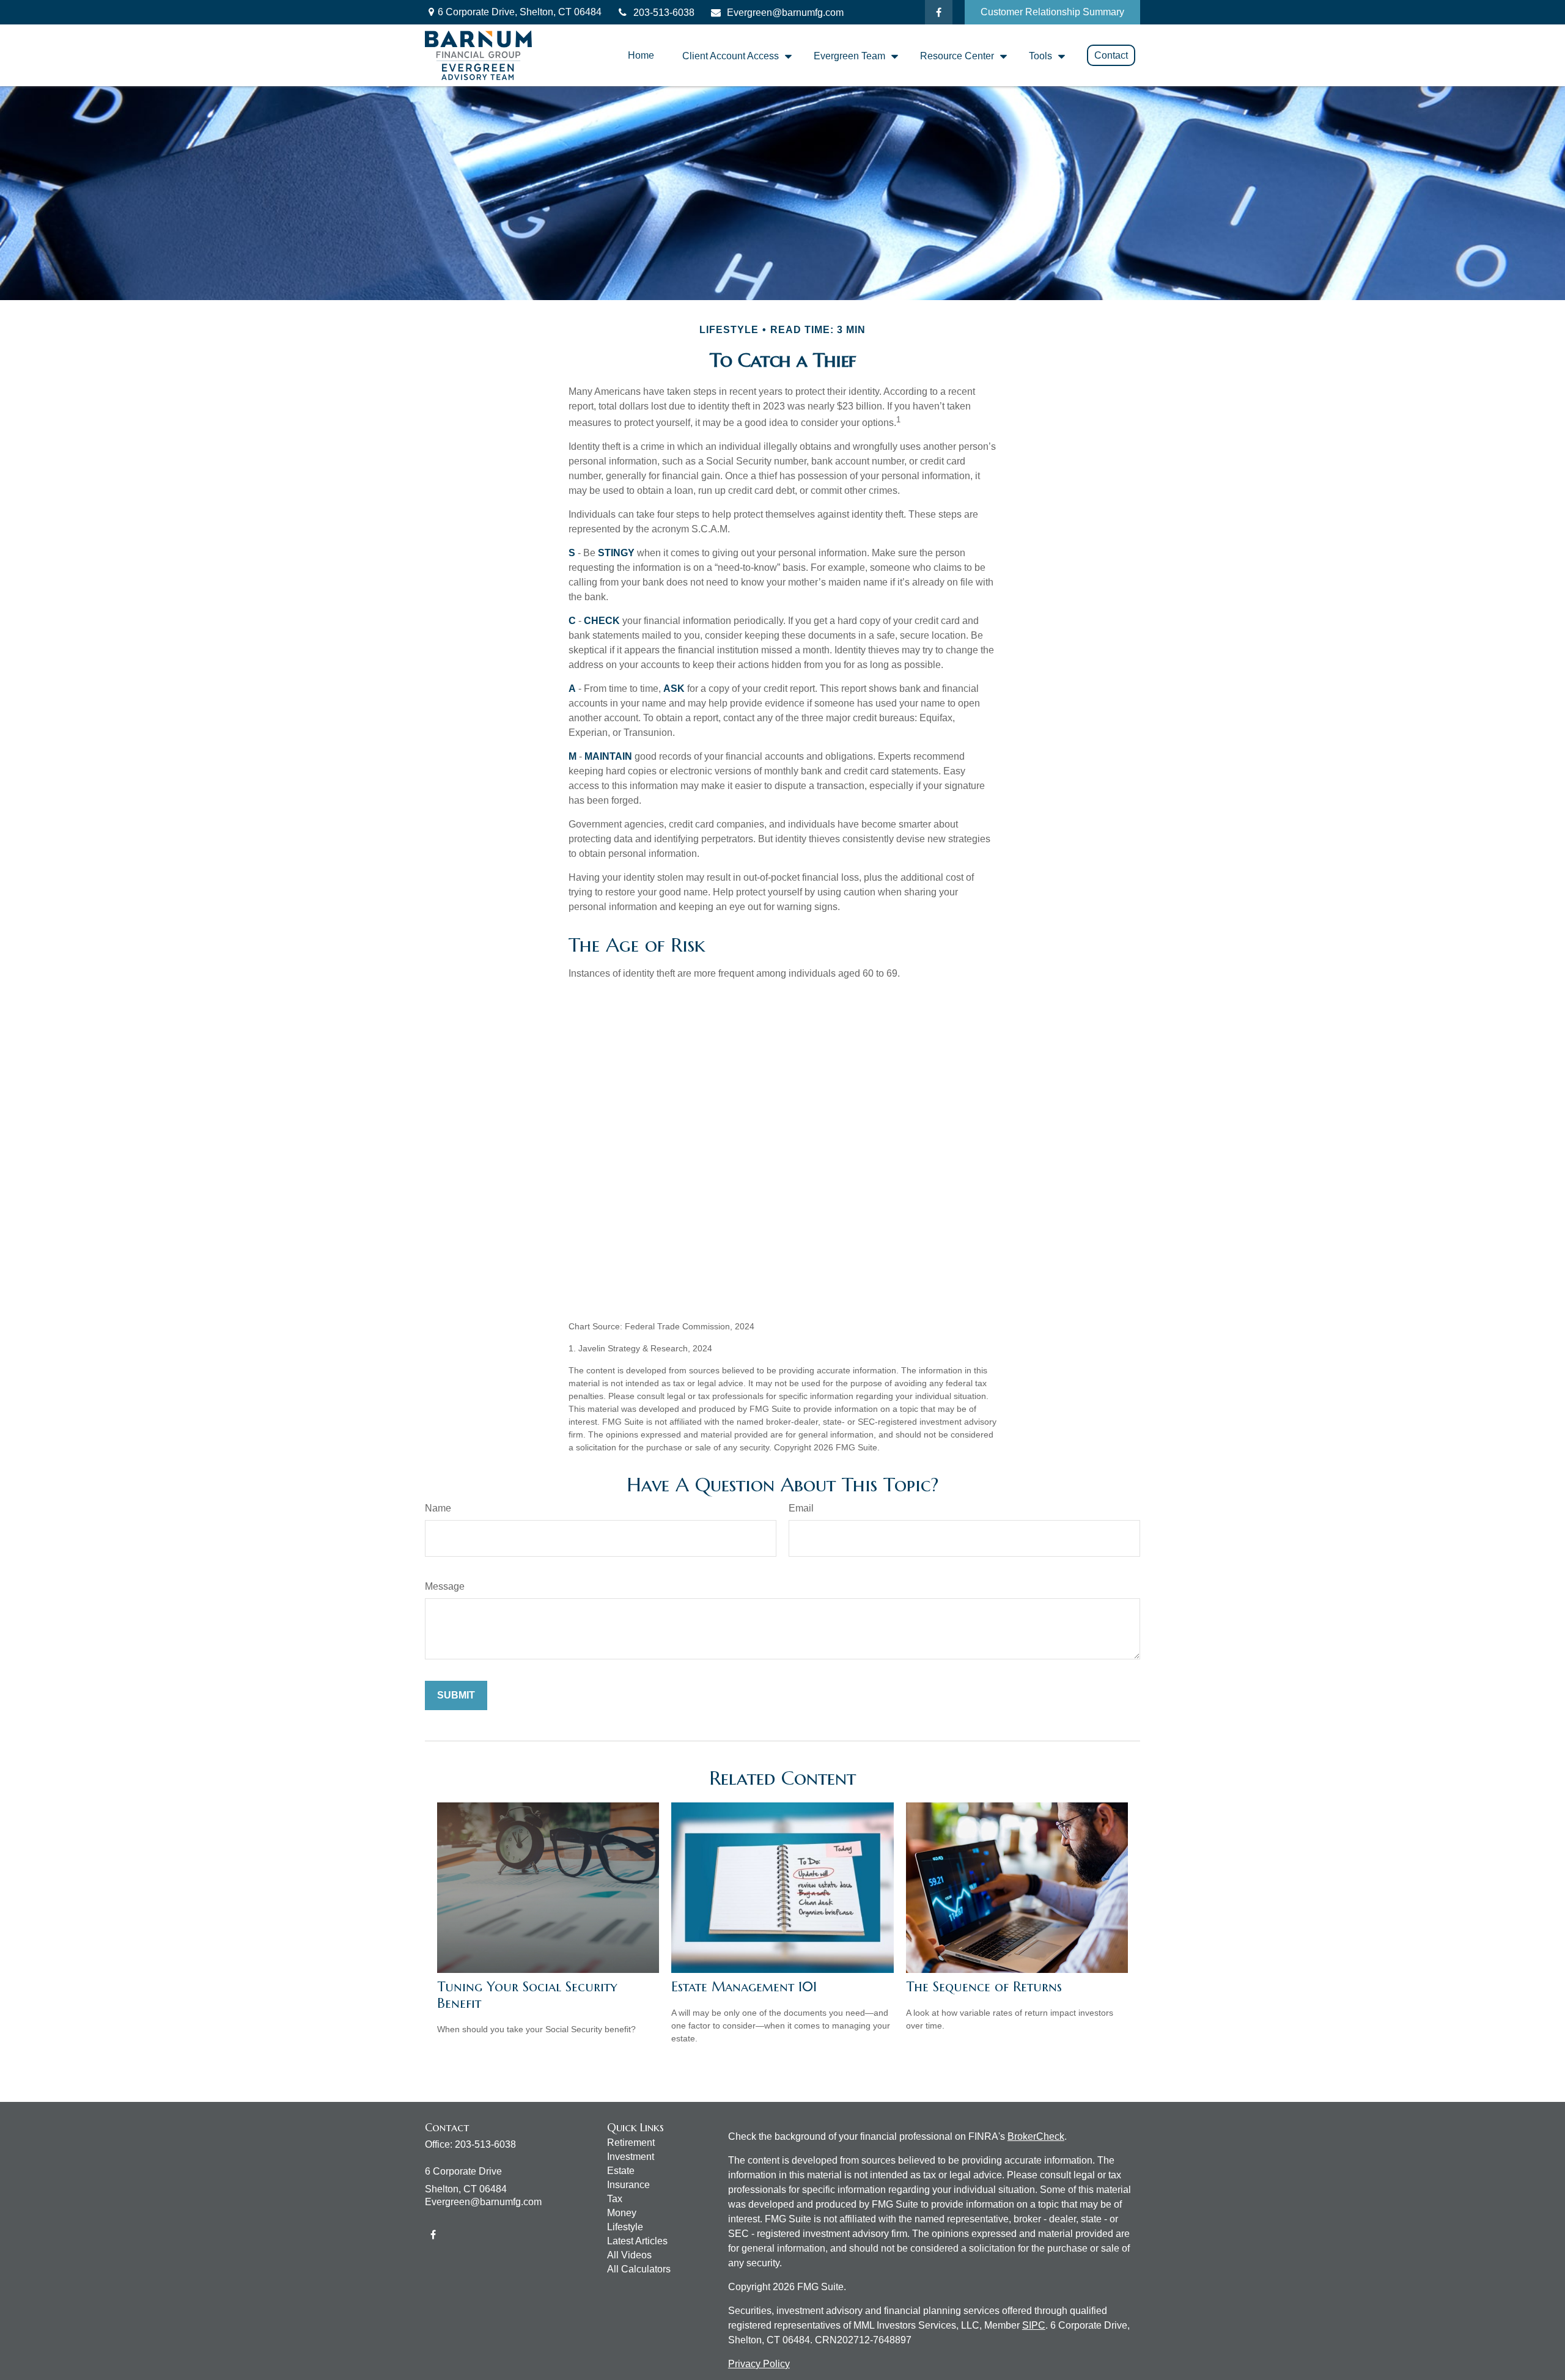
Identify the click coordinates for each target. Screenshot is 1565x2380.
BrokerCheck (1036, 2136)
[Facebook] (939, 12)
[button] (641, 55)
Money (622, 2213)
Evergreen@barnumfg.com (785, 13)
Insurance (628, 2185)
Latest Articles (637, 2241)
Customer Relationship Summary (1052, 12)
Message (445, 1586)
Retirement (631, 2143)
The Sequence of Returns (984, 1987)
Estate (621, 2171)
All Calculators (639, 2269)
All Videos (629, 2255)
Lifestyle (625, 2227)
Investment (631, 2157)
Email (801, 1508)
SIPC (1034, 2325)
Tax (615, 2199)
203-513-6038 (664, 13)
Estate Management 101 (744, 1987)
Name (438, 1508)
